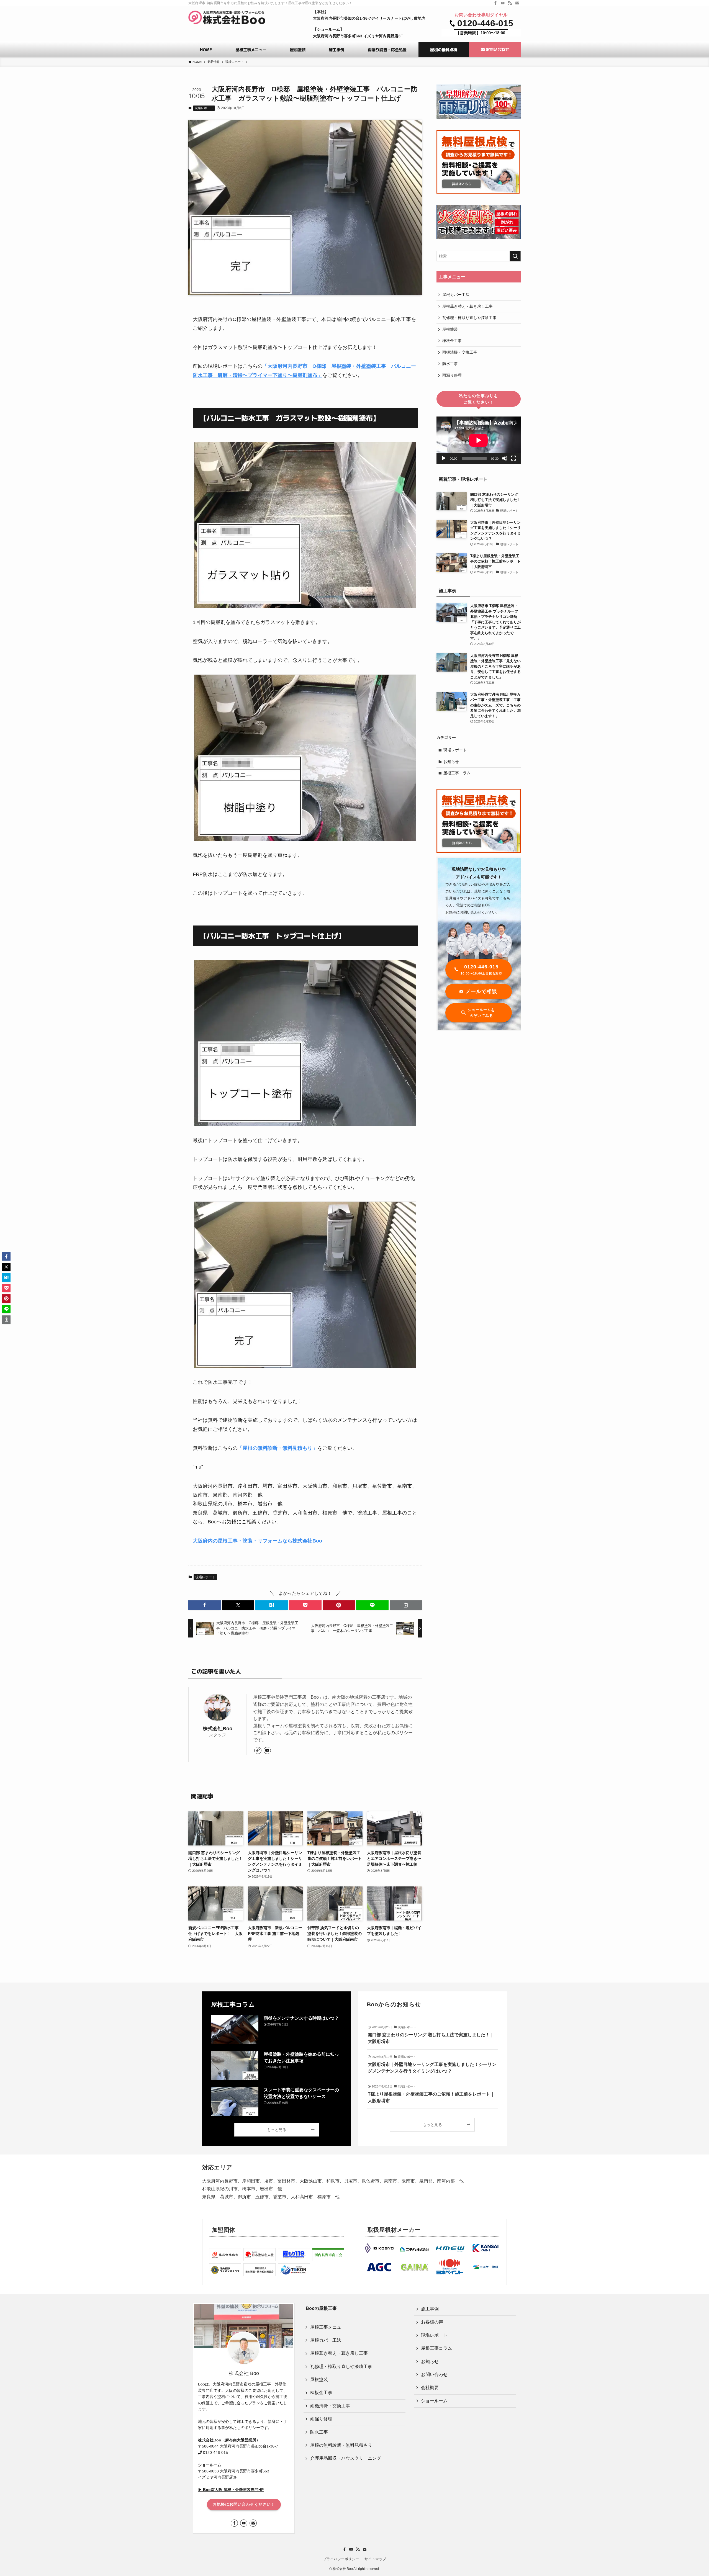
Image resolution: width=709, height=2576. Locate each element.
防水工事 (450, 364)
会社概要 (430, 2388)
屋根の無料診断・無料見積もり (341, 2445)
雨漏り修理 (452, 375)
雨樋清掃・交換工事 (460, 352)
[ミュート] (505, 458)
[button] (205, 1605)
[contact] (517, 3)
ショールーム (434, 2401)
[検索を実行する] (515, 256)
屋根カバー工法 (456, 295)
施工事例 (430, 2309)
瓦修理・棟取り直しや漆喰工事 (469, 318)
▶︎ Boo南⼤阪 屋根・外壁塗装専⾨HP (231, 2490)
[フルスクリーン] (513, 458)
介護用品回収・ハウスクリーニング (346, 2458)
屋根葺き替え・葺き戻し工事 (467, 306)
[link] (258, 1750)
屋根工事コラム (457, 773)
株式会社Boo (218, 1729)
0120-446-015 (485, 23)
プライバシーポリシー (341, 2559)
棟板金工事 (452, 341)
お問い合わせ (434, 2375)
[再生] (444, 458)
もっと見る (277, 2130)
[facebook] (495, 3)
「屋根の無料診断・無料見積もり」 (278, 1448)
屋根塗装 (450, 329)
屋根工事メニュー (328, 2327)
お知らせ (451, 762)
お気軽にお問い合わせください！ (244, 2504)
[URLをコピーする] (406, 1605)
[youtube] (503, 3)
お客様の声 (432, 2322)
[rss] (510, 3)
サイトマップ (375, 2559)
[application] (479, 440)
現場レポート (204, 108)
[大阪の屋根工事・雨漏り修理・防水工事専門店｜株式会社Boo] (227, 17)
